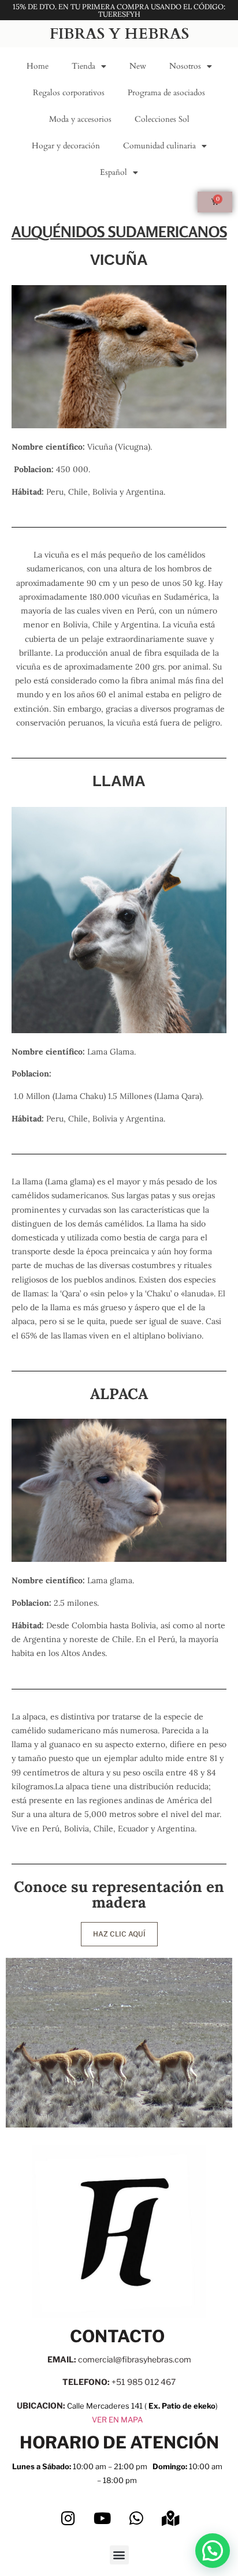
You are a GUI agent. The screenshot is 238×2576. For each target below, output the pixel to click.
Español (114, 172)
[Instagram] (68, 2518)
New (138, 66)
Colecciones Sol (162, 119)
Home (38, 66)
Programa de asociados (166, 93)
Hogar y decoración (66, 146)
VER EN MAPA (117, 2420)
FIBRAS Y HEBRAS (119, 34)
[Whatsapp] (136, 2518)
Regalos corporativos (69, 93)
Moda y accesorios (80, 119)
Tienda (83, 66)
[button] (119, 2555)
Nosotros (185, 66)
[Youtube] (102, 2518)
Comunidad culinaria (159, 146)
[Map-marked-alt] (170, 2518)
